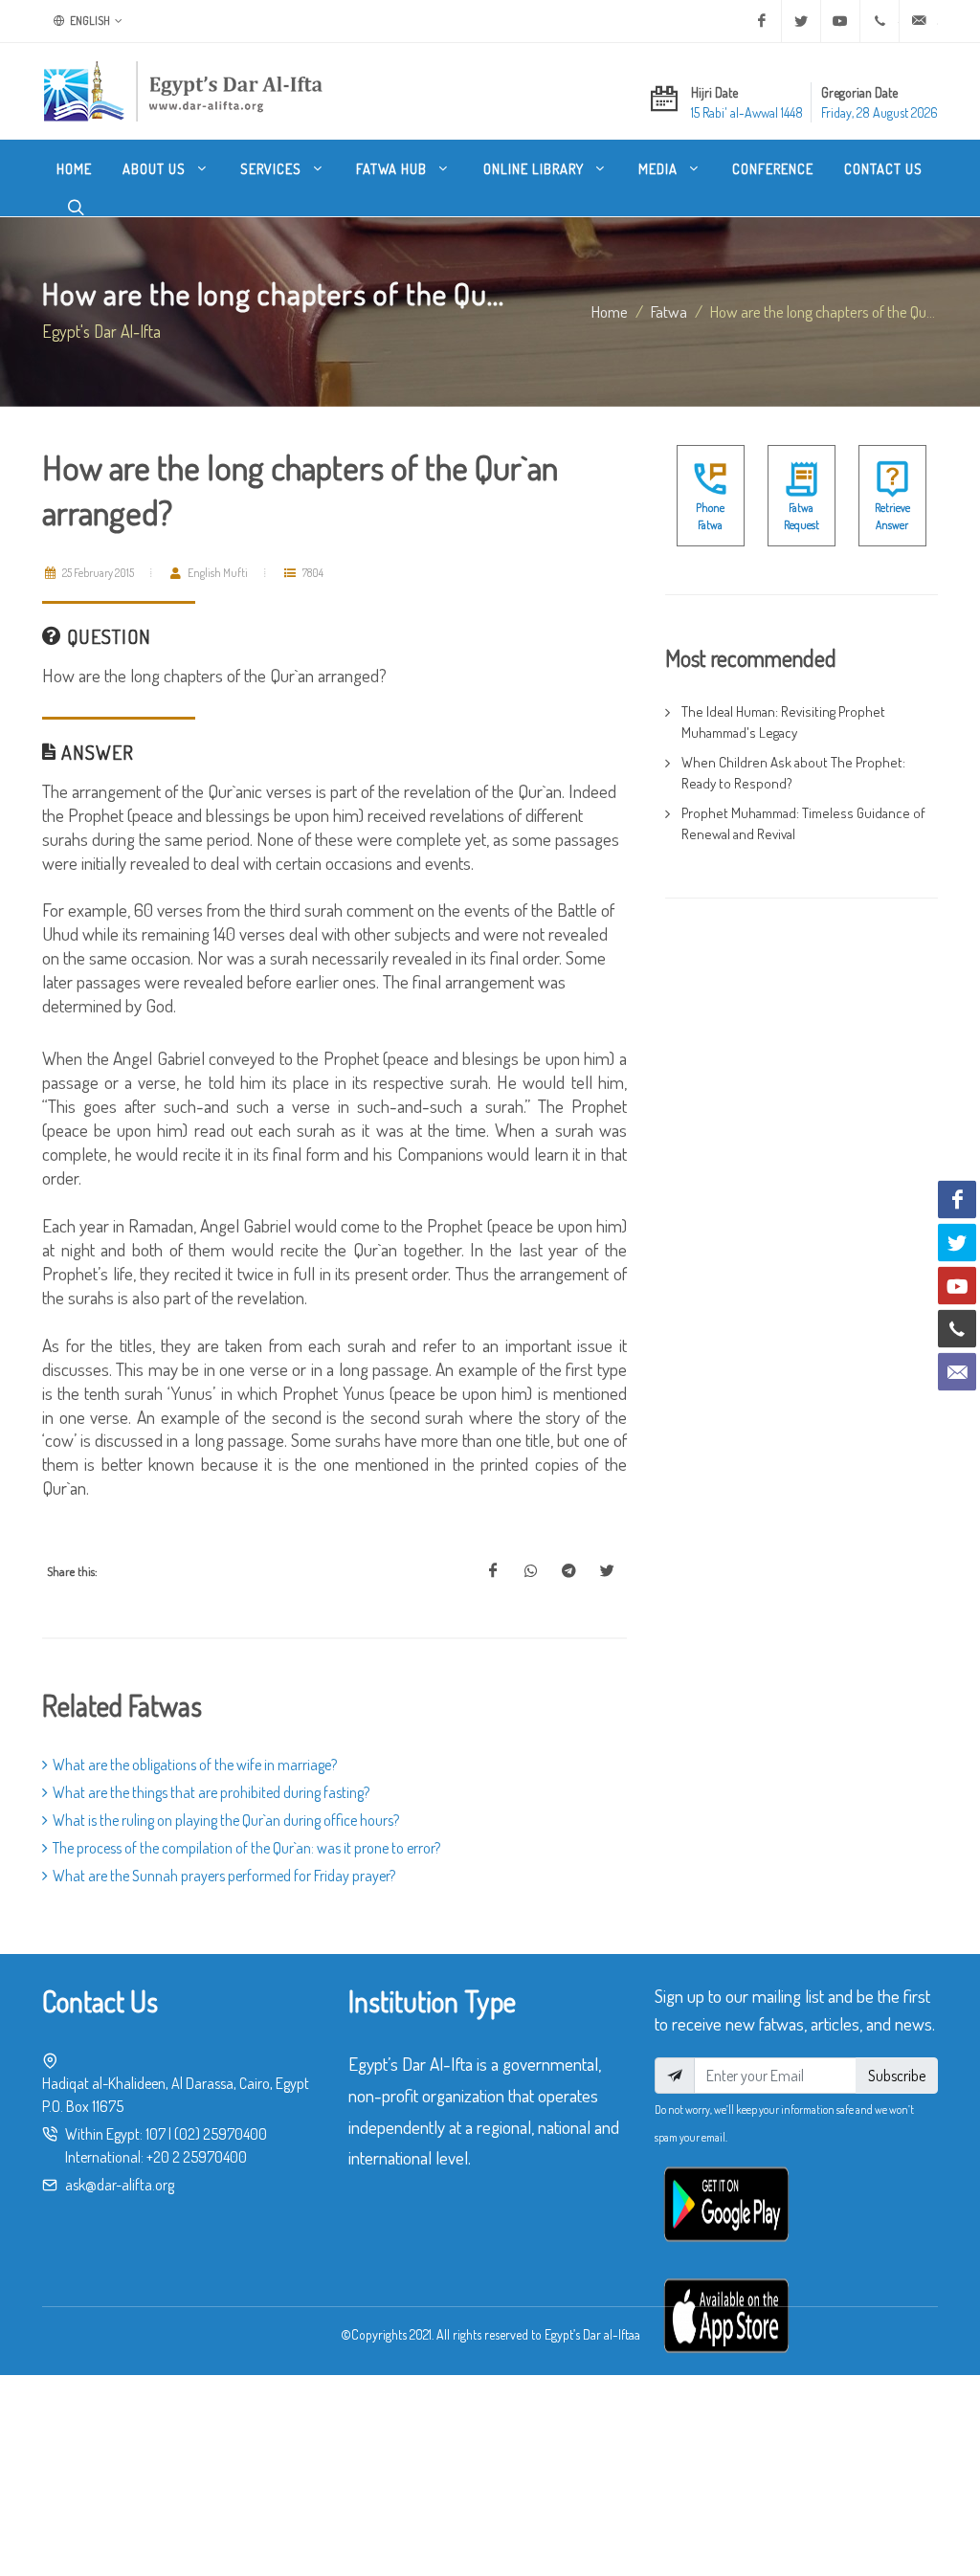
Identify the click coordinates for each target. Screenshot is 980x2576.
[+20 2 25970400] (880, 21)
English (89, 21)
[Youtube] (840, 21)
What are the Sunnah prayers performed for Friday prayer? (224, 1876)
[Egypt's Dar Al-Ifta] (183, 91)
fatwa (669, 311)
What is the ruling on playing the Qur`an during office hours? (226, 1820)
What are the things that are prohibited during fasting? (211, 1792)
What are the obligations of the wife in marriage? (195, 1765)
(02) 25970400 (221, 2134)
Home (610, 311)
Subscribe (897, 2076)
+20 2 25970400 (197, 2157)
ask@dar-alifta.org (120, 2185)
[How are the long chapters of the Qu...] (493, 1571)
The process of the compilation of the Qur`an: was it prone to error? (246, 1848)
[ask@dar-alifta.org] (919, 21)
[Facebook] (762, 21)
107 (156, 2134)
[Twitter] (801, 21)
